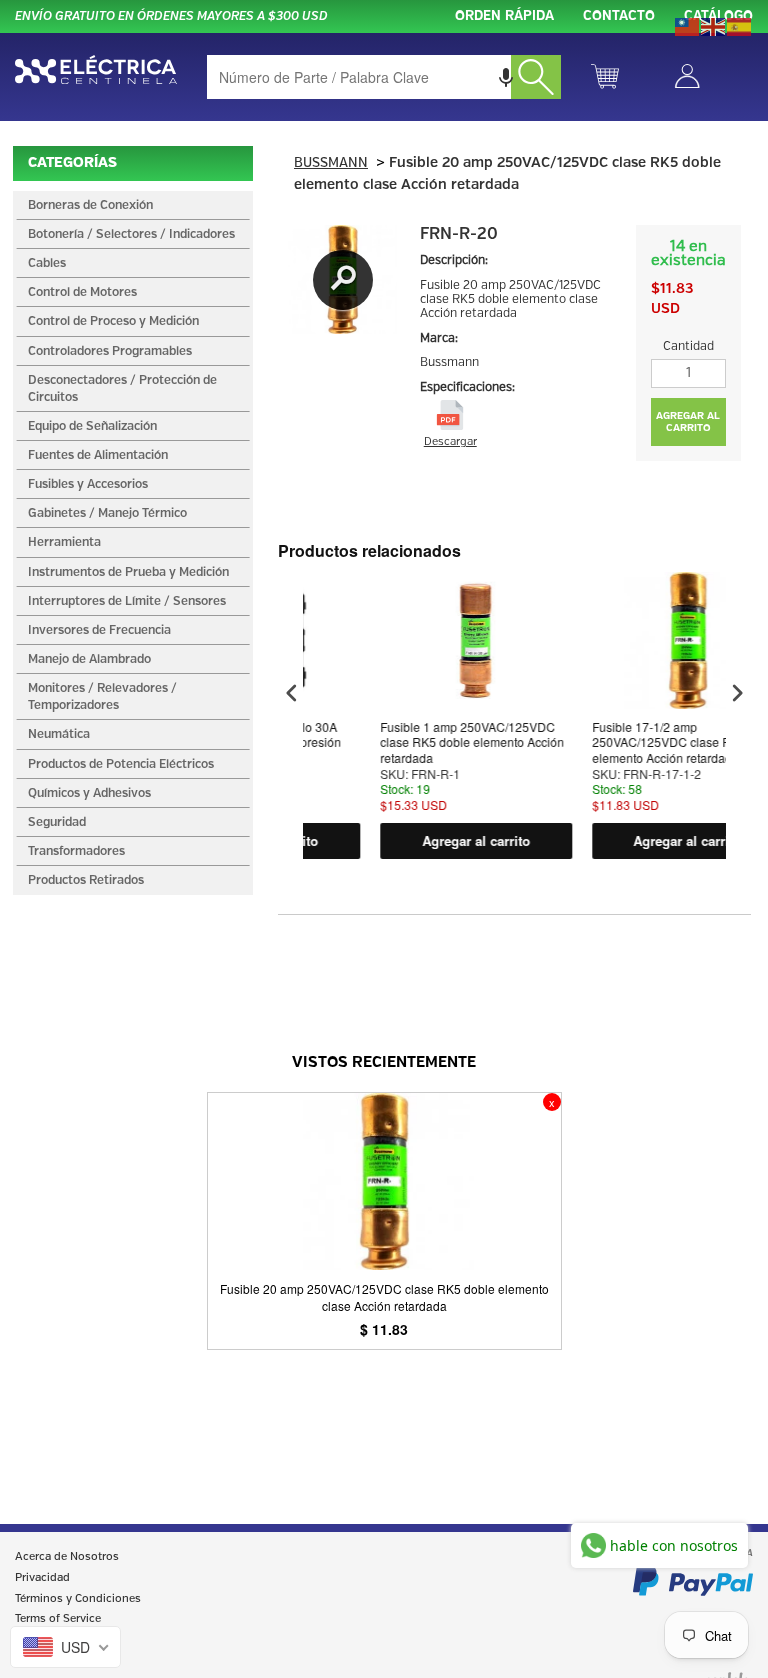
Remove (552, 1102)
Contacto (619, 16)
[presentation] (292, 693)
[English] (714, 25)
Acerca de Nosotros (67, 1557)
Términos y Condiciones (78, 1599)
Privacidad (42, 1578)
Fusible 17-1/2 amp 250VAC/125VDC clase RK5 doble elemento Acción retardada (636, 742)
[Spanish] (740, 25)
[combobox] (384, 77)
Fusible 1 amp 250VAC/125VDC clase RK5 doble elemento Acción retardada (423, 742)
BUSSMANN (331, 163)
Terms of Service (58, 1619)
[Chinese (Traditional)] (688, 25)
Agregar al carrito (427, 840)
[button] (506, 77)
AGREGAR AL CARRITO (688, 422)
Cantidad (688, 346)
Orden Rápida (504, 16)
